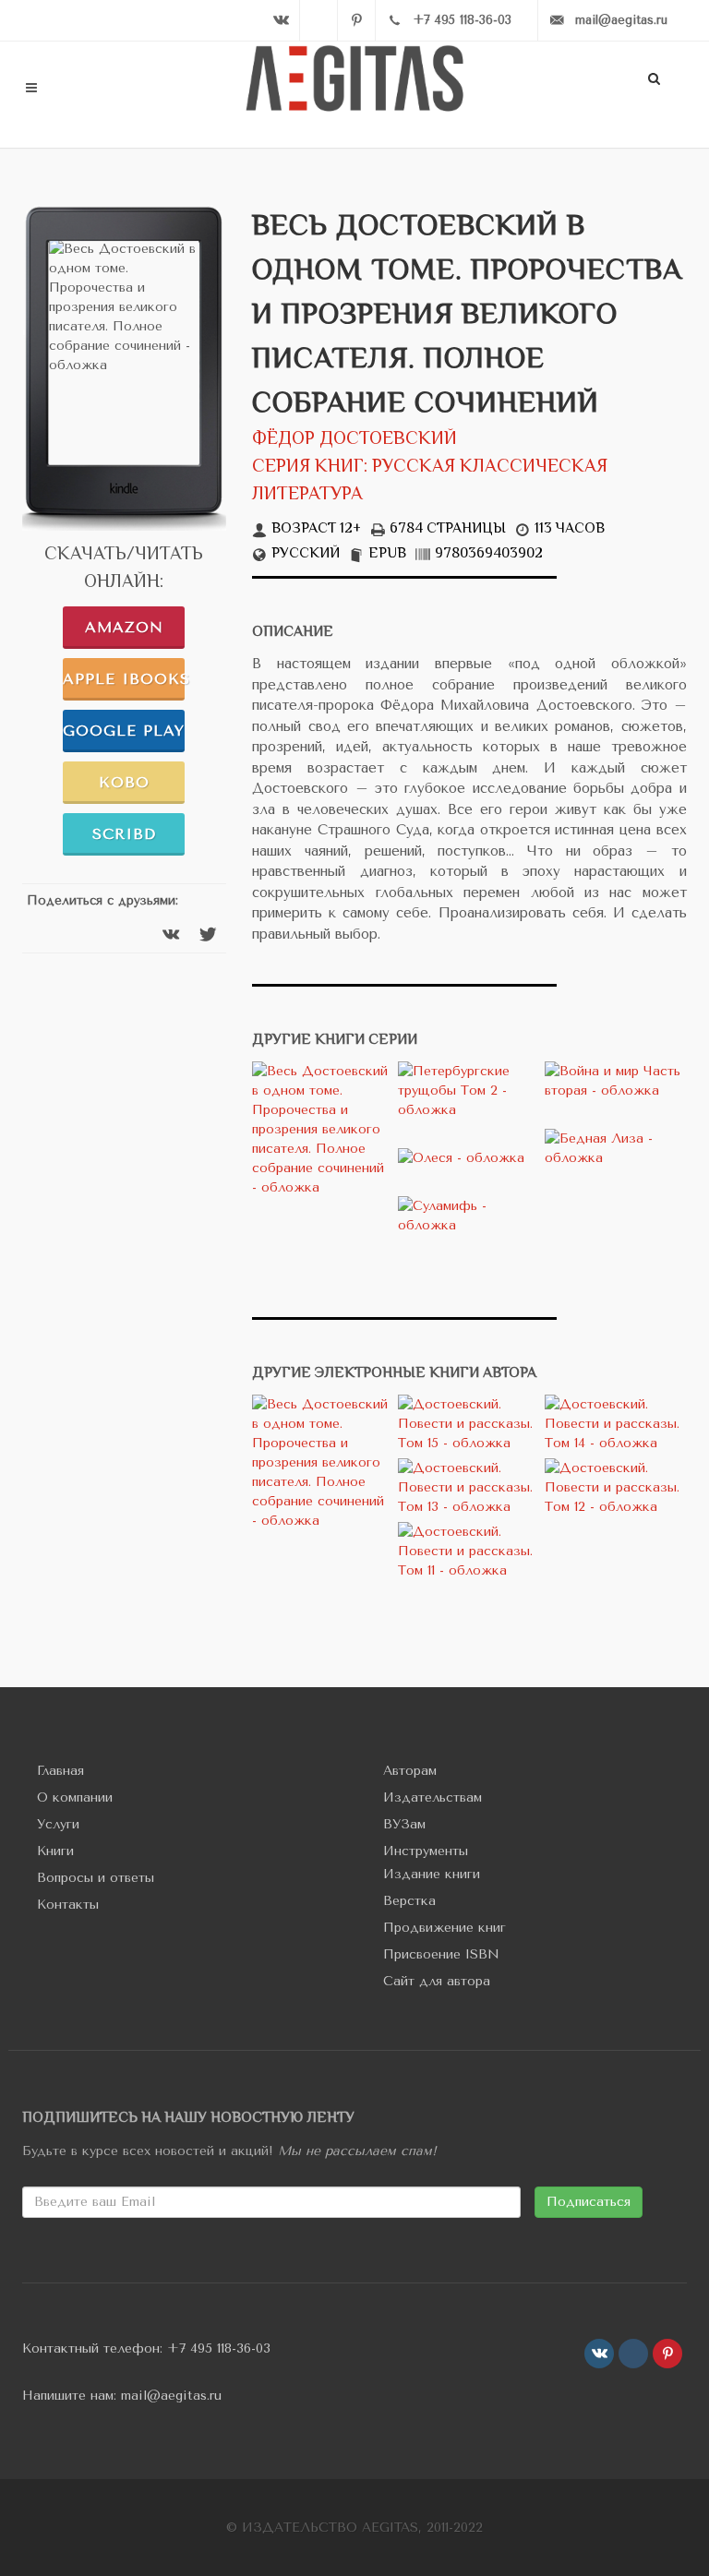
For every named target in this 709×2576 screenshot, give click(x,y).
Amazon (124, 627)
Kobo (124, 782)
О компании (75, 1797)
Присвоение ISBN (441, 1954)
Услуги (58, 1824)
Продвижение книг (445, 1928)
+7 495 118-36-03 (219, 2348)
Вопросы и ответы (96, 1878)
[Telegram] (318, 20)
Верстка (409, 1901)
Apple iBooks (124, 679)
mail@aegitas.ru (171, 2396)
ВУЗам (404, 1824)
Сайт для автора (437, 1981)
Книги (55, 1851)
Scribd (124, 834)
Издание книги (432, 1874)
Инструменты (426, 1851)
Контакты (68, 1905)
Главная (60, 1771)
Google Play (124, 731)
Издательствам (433, 1797)
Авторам (410, 1771)
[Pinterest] (356, 20)
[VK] (281, 20)
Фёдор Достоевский (354, 440)
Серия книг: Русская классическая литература (430, 481)
